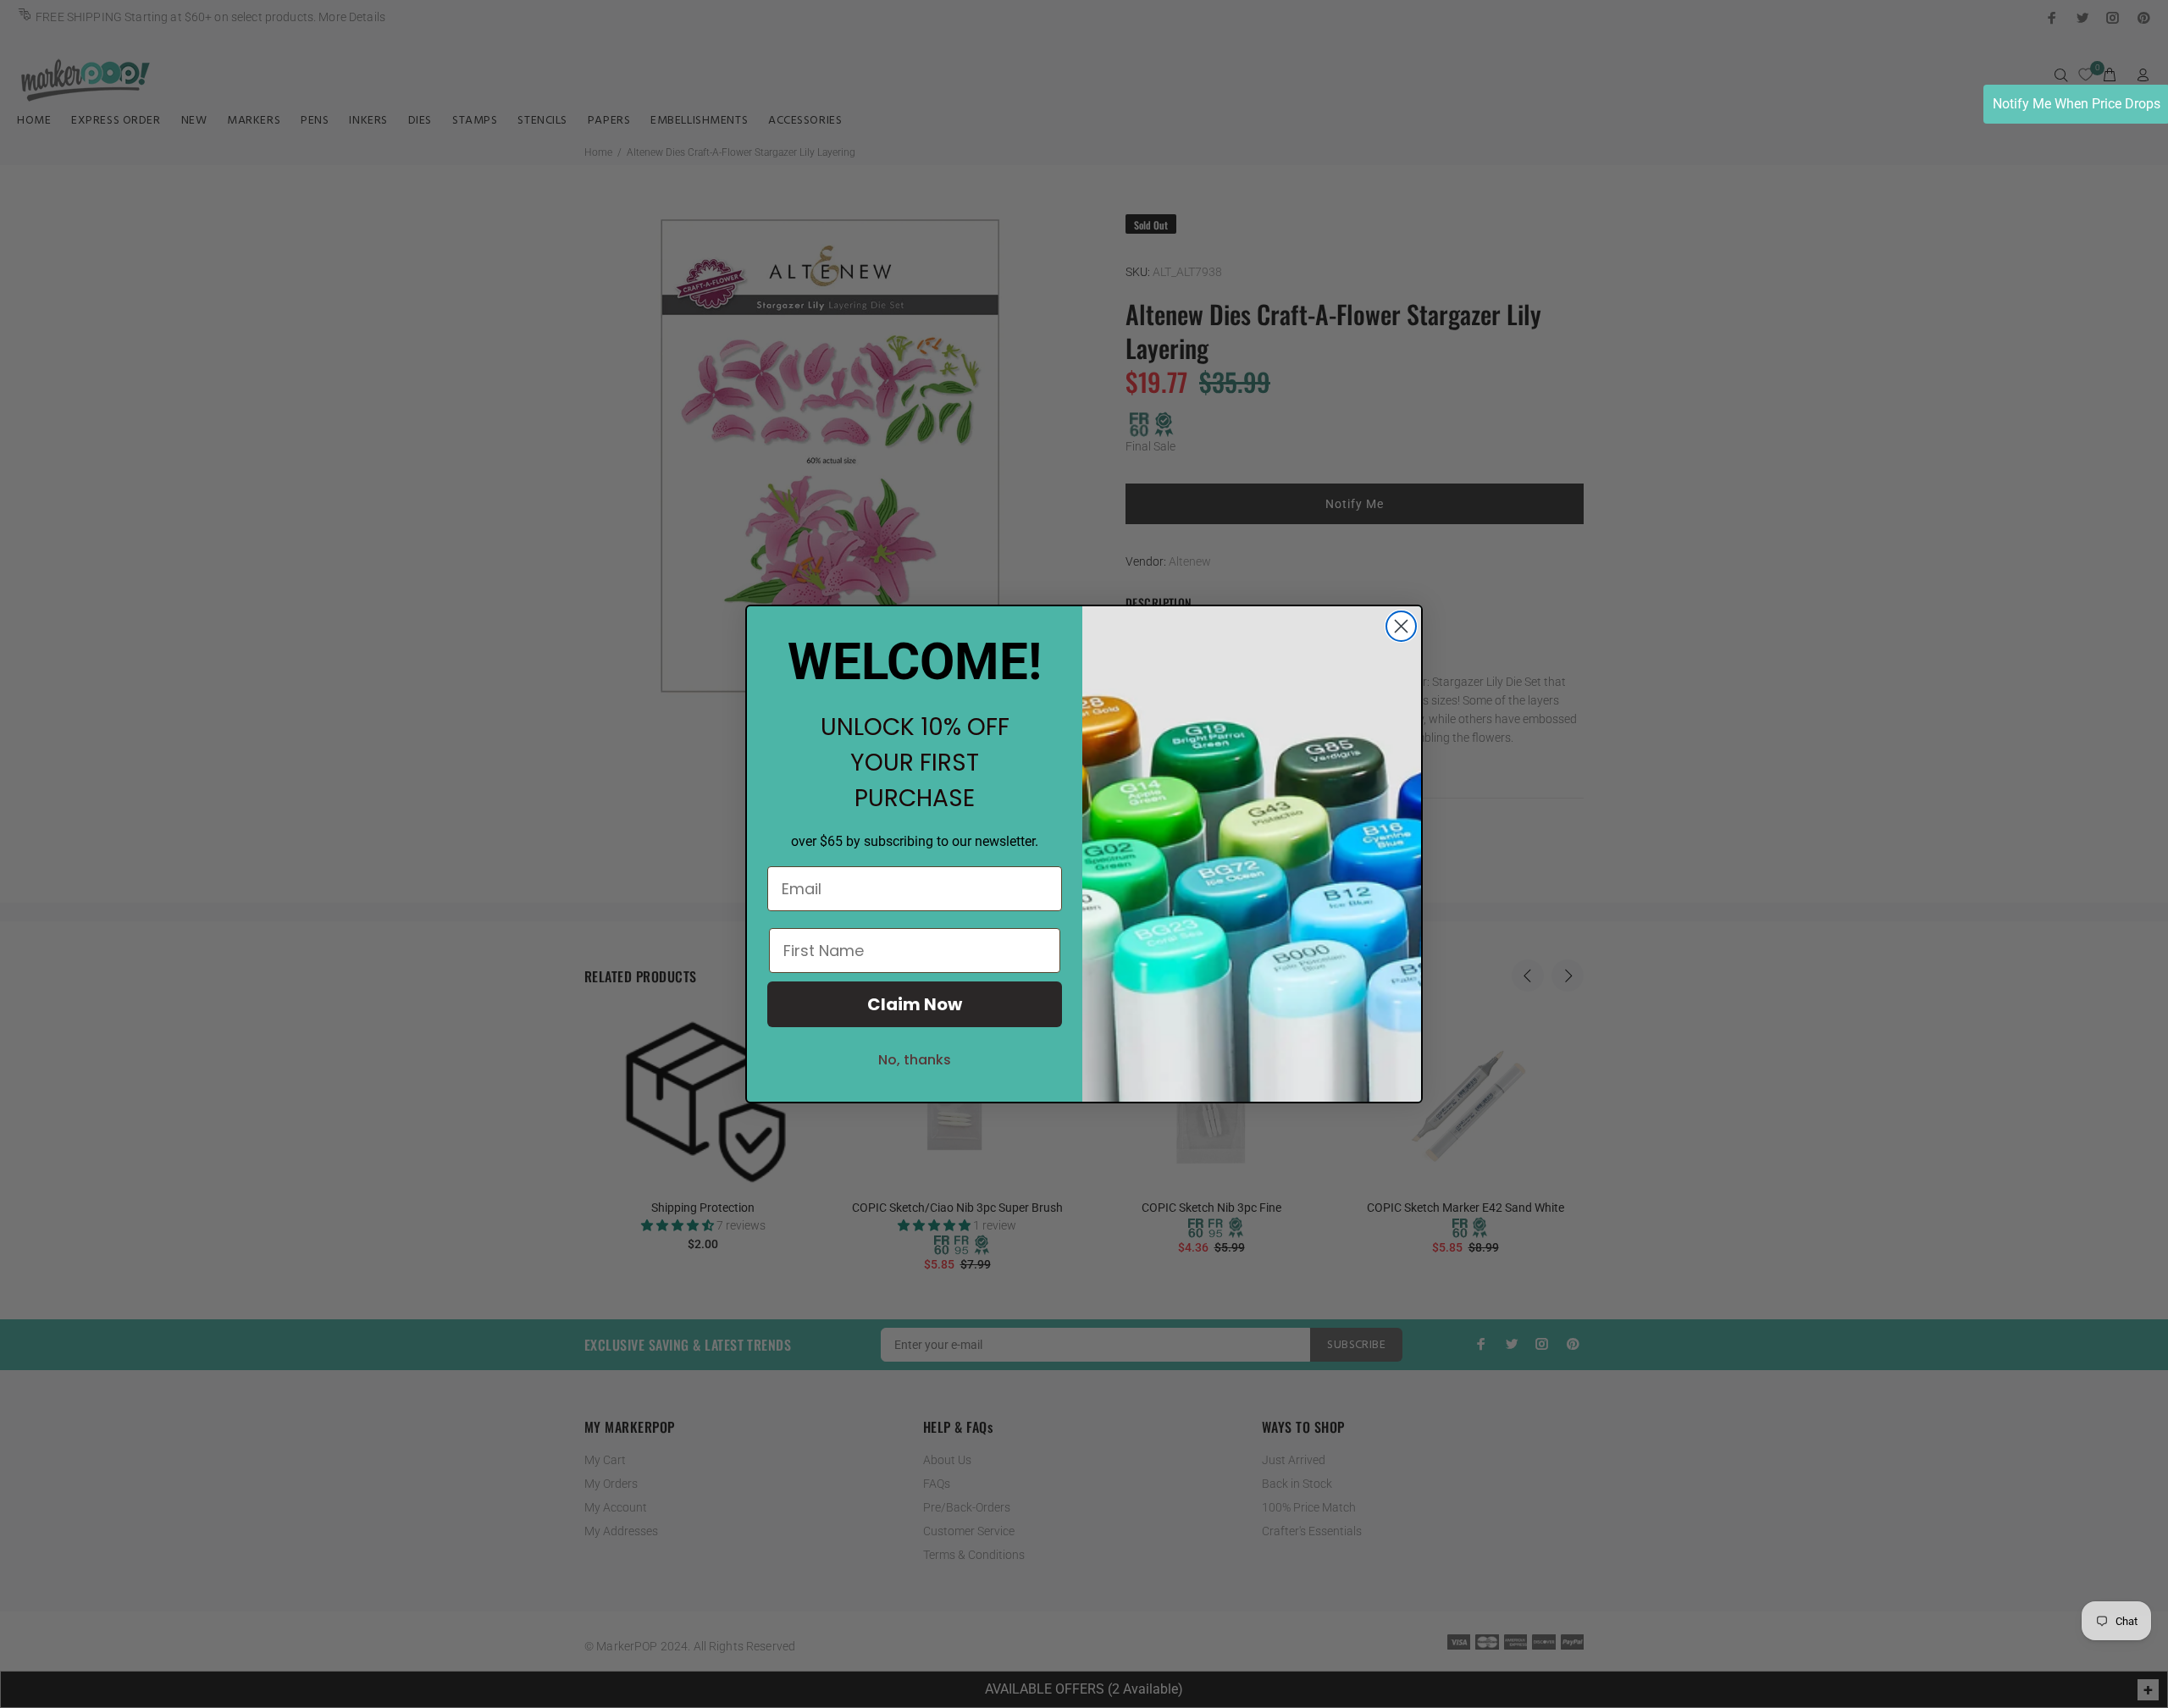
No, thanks (915, 1060)
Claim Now (915, 1004)
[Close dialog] (1401, 626)
